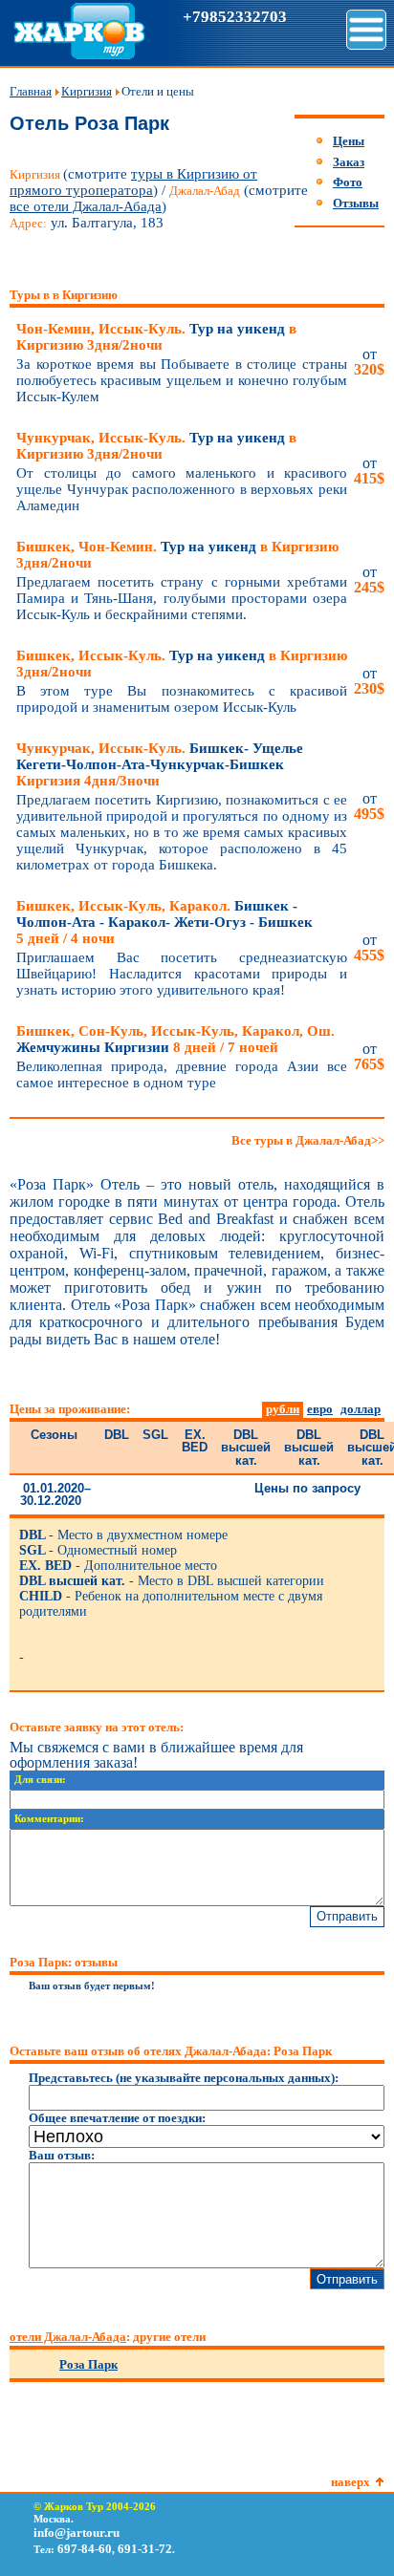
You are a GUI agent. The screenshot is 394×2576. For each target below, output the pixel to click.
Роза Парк (88, 2364)
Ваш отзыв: (62, 2155)
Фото (348, 182)
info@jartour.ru (77, 2533)
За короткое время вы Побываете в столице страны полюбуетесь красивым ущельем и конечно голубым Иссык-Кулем (182, 380)
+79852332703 (235, 17)
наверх (350, 2482)
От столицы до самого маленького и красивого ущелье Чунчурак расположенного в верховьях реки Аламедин (182, 489)
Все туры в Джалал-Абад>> (308, 1140)
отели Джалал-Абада (68, 2337)
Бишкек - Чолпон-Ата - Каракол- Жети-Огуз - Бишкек (164, 922)
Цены (349, 141)
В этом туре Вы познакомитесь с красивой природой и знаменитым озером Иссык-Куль (182, 699)
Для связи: (40, 1780)
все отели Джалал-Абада (86, 206)
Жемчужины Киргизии (175, 1039)
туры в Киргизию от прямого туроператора (133, 182)
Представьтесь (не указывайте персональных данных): (184, 2078)
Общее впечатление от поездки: (117, 2118)
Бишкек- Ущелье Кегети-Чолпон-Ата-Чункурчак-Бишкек (160, 764)
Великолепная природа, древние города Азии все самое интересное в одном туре (182, 1074)
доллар (361, 1409)
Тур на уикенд (156, 337)
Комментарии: (49, 1819)
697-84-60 (85, 2549)
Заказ (349, 162)
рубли (283, 1409)
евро (320, 1409)
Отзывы (356, 203)
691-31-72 (145, 2549)
